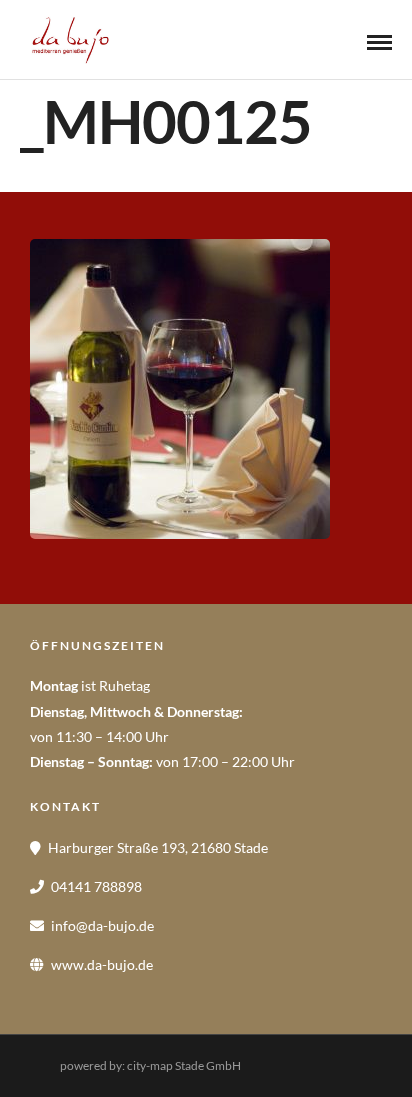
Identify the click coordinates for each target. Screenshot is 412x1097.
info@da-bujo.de (102, 925)
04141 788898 (96, 886)
